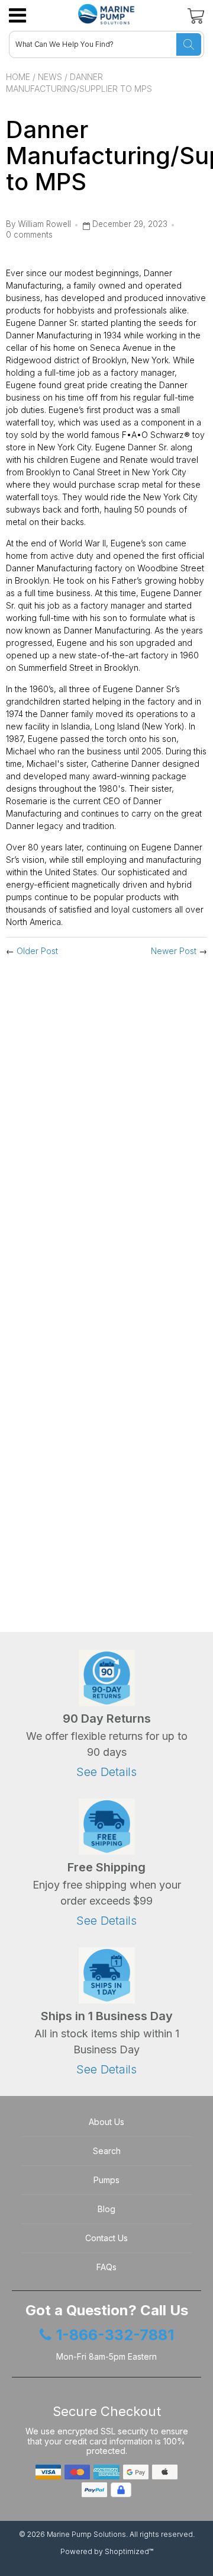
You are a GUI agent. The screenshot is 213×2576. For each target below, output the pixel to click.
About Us (106, 2122)
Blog (106, 2209)
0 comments (29, 235)
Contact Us (106, 2238)
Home (18, 77)
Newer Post (174, 951)
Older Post (37, 951)
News (50, 77)
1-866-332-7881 (115, 2335)
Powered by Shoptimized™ (107, 2551)
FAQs (106, 2267)
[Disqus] (106, 1122)
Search (107, 2151)
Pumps (106, 2180)
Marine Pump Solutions (86, 2534)
